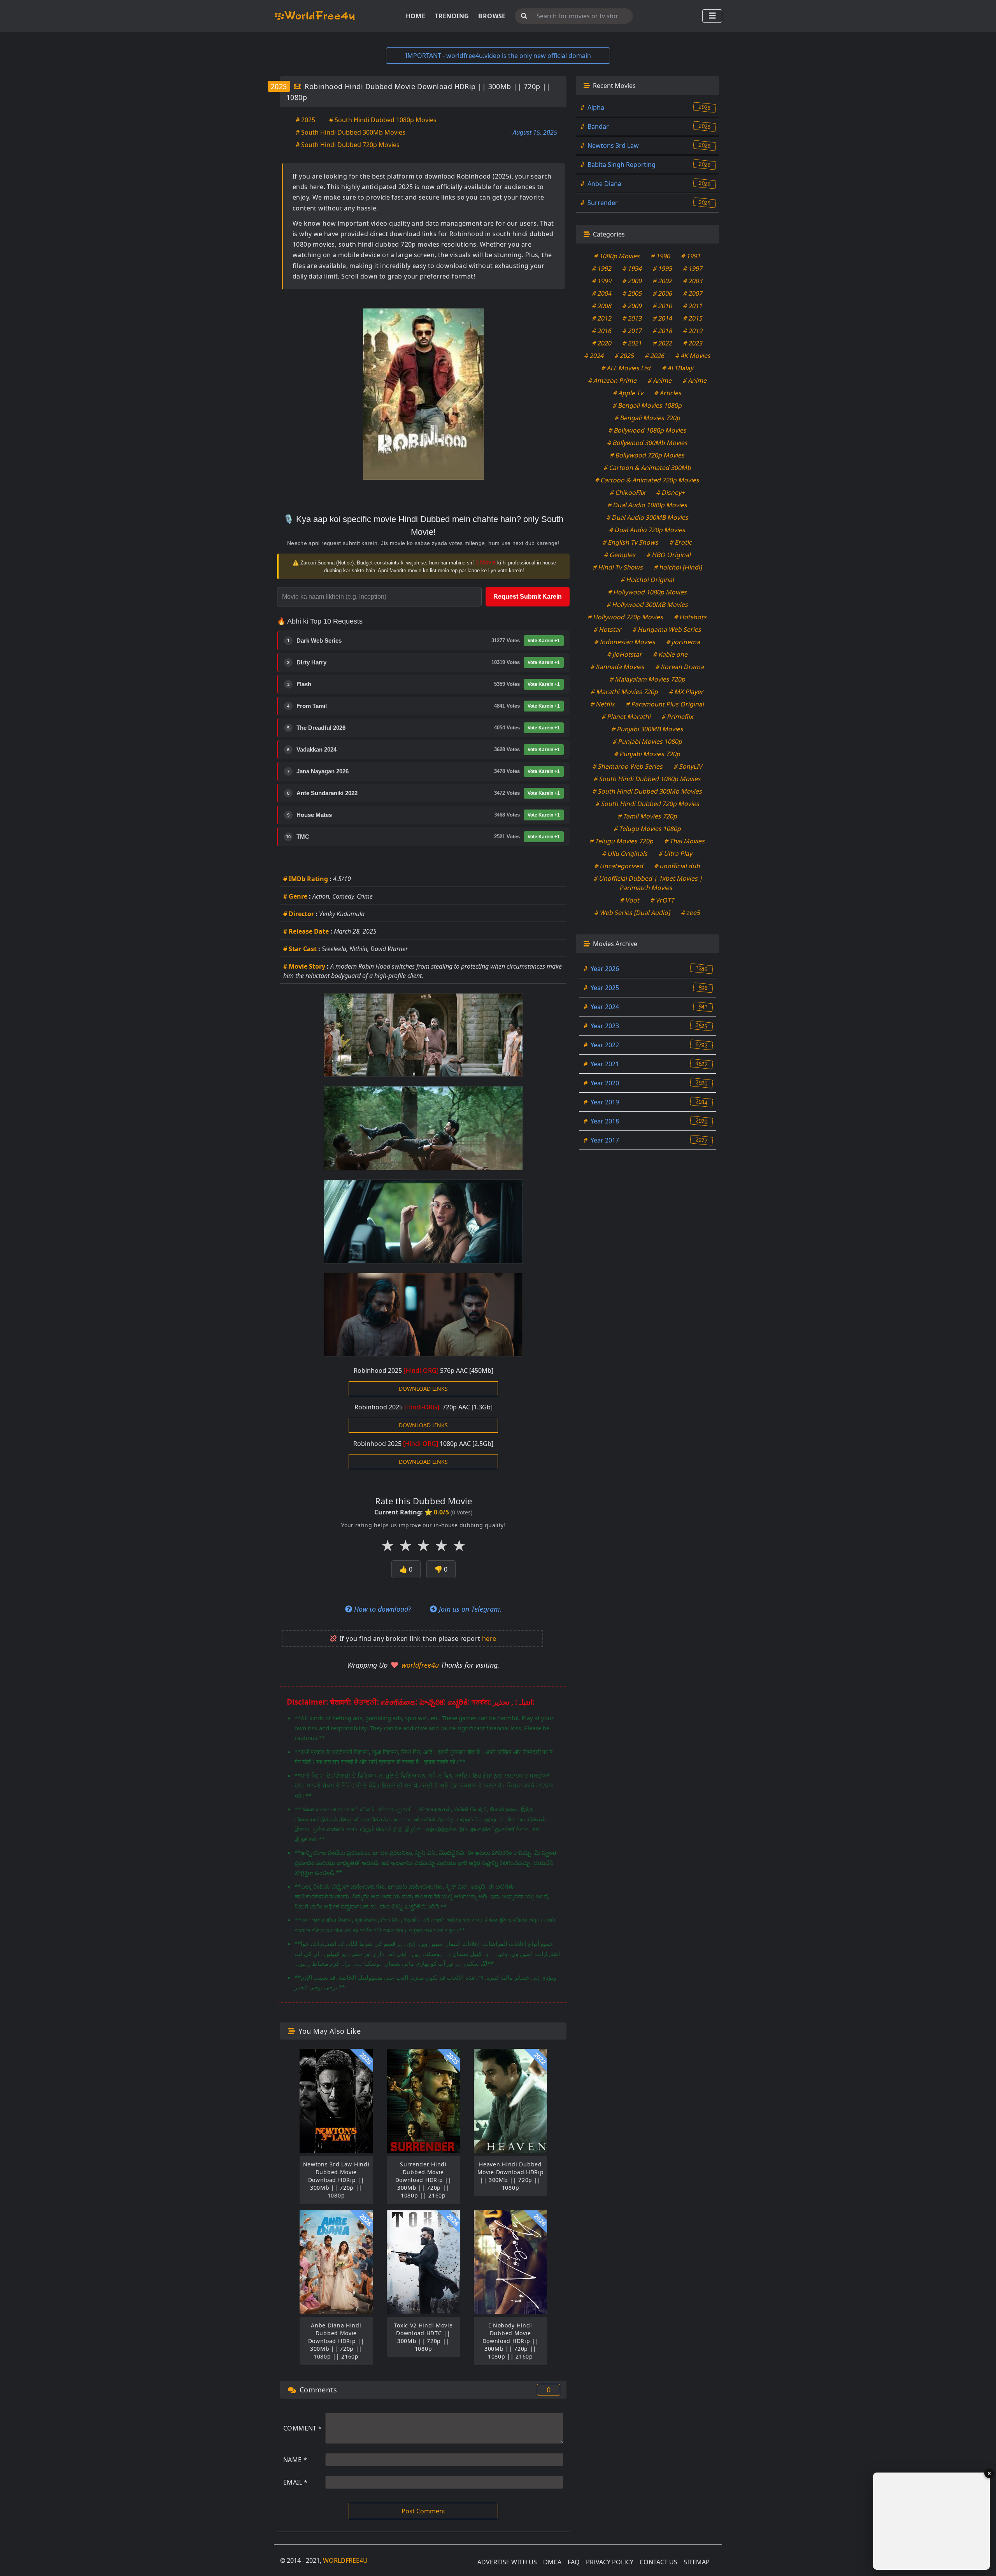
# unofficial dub (678, 866)
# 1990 (661, 256)
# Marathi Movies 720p (625, 692)
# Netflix (603, 704)
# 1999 (602, 281)
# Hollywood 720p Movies (626, 617)
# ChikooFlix (628, 492)
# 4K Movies (693, 356)
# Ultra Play (676, 853)
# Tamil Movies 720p (647, 816)
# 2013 (632, 318)
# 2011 (693, 306)
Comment (303, 2428)
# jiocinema (684, 642)
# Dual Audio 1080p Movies (647, 505)
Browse (492, 16)
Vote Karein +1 (544, 641)
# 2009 (632, 306)
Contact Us (658, 2562)
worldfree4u (421, 1665)
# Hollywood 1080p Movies (647, 592)
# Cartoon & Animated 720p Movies (648, 480)
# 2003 (693, 281)
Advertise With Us (507, 2562)
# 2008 (602, 306)
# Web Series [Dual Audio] (633, 913)
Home (416, 16)
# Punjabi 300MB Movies (647, 729)
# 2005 (632, 293)
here (489, 1638)
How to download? (382, 1609)
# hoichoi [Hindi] (678, 567)
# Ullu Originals (625, 853)
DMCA (552, 2562)
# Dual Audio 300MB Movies (647, 517)
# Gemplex (620, 555)
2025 (279, 86)
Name (295, 2460)
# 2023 (693, 343)
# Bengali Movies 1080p (648, 405)
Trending (452, 16)
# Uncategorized (619, 866)
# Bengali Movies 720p (647, 418)
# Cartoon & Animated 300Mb (647, 468)
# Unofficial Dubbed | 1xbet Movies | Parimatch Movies (649, 883)
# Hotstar (608, 629)
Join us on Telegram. (469, 1609)
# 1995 (663, 268)
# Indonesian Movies (625, 642)
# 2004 (602, 293)
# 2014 (663, 318)
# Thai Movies (685, 841)
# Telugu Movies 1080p (647, 829)
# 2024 (594, 356)
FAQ (574, 2562)
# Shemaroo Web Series (628, 766)
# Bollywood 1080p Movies (647, 430)
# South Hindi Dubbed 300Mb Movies (351, 132)
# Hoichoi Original (647, 580)
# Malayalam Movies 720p (647, 679)
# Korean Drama (680, 667)
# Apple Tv (629, 393)
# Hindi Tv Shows (618, 567)
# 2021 (632, 343)
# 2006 (663, 293)
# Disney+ (671, 492)
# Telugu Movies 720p (622, 841)
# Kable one (670, 654)
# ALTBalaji (678, 368)
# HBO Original (669, 555)
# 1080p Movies (617, 256)
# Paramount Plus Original (665, 704)
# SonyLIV (688, 766)
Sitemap (697, 2562)
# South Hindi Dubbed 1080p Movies (383, 120)
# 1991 (691, 256)
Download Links (423, 1389)
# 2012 (602, 318)
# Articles (668, 393)
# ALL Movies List (626, 368)
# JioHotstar (625, 654)
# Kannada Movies (618, 667)
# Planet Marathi (626, 717)
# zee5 (691, 913)
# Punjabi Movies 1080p (647, 741)
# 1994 (632, 268)
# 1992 (602, 268)
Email (295, 2482)
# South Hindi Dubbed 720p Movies (348, 145)
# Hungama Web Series (667, 629)
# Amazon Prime (612, 380)
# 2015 (693, 318)
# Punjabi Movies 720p (648, 754)
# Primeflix (677, 717)
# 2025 (305, 120)
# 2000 (632, 281)
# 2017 (632, 331)
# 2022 (663, 343)
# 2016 (602, 331)
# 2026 (655, 356)
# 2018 (663, 331)
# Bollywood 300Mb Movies (647, 443)
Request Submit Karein (528, 597)
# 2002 (663, 281)
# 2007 (693, 293)
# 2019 (693, 331)
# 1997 (693, 268)
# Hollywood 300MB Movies (647, 605)
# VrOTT (663, 900)
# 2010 (663, 306)
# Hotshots (691, 617)
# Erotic (681, 542)
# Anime (660, 380)
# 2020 (602, 343)
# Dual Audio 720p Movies (648, 530)
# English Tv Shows (631, 542)
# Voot (630, 900)
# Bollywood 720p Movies (648, 455)
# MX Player (687, 692)
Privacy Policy (610, 2562)
